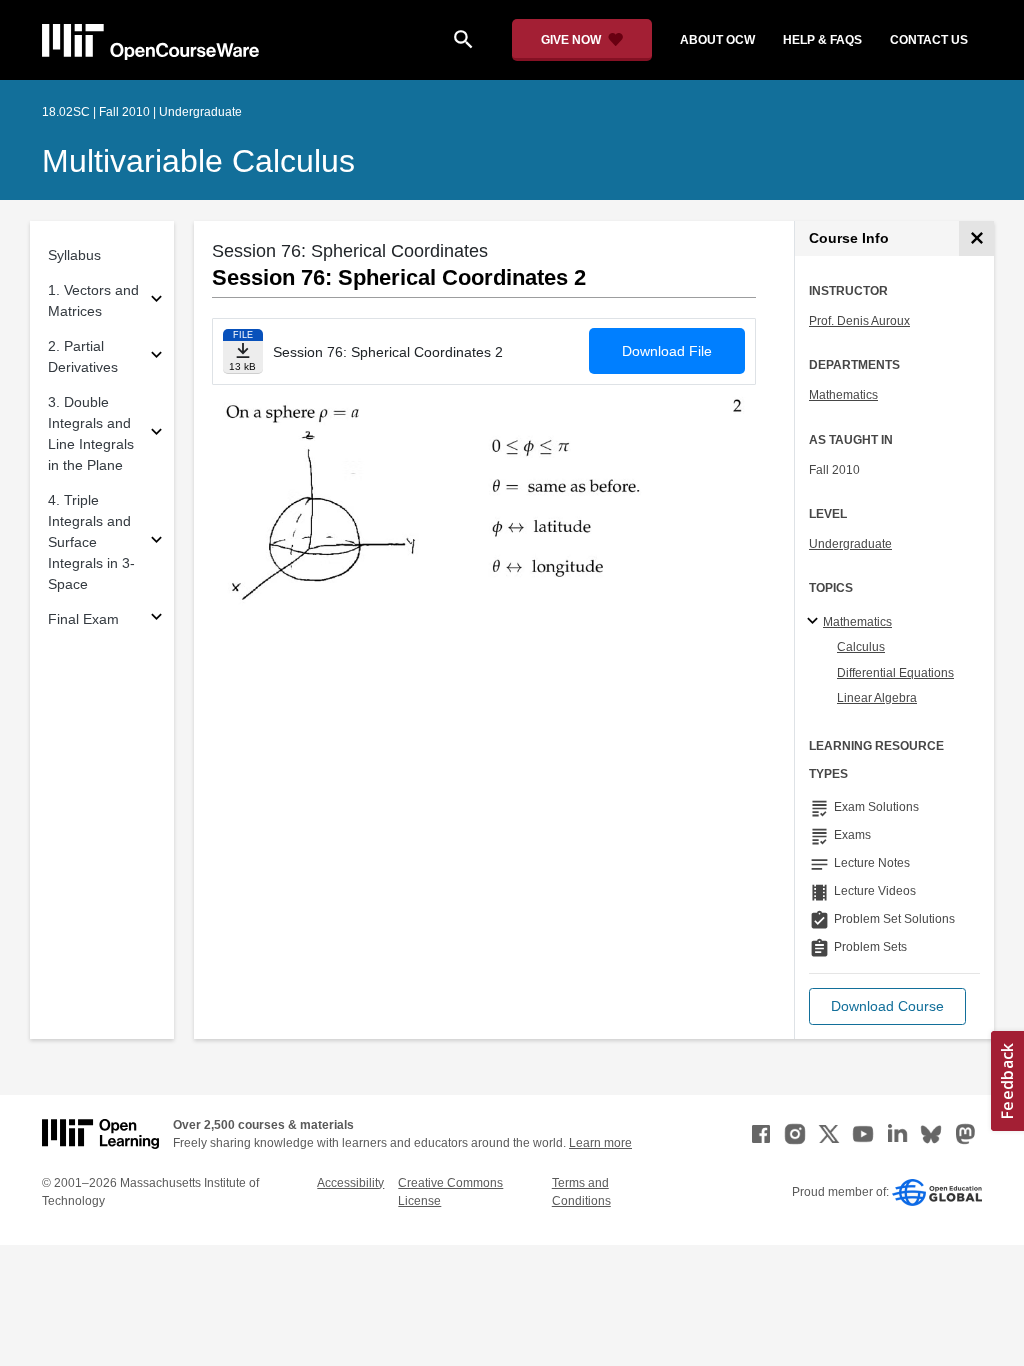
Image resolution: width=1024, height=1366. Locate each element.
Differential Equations (895, 673)
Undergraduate (850, 544)
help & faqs (822, 40)
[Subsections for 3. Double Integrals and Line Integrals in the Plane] (156, 434)
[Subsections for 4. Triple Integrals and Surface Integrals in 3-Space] (156, 542)
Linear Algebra (877, 698)
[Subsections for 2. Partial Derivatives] (156, 357)
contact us (929, 40)
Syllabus (74, 255)
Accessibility (350, 1183)
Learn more (600, 1143)
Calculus (861, 647)
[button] (887, 1006)
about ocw (717, 40)
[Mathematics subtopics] (815, 622)
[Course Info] (976, 238)
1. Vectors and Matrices (93, 300)
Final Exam (83, 619)
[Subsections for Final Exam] (156, 619)
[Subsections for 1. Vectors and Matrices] (156, 301)
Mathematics (843, 395)
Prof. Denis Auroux (859, 321)
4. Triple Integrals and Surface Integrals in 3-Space (91, 542)
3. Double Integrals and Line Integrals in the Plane (91, 433)
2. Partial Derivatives (83, 356)
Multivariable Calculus (198, 161)
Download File (667, 351)
